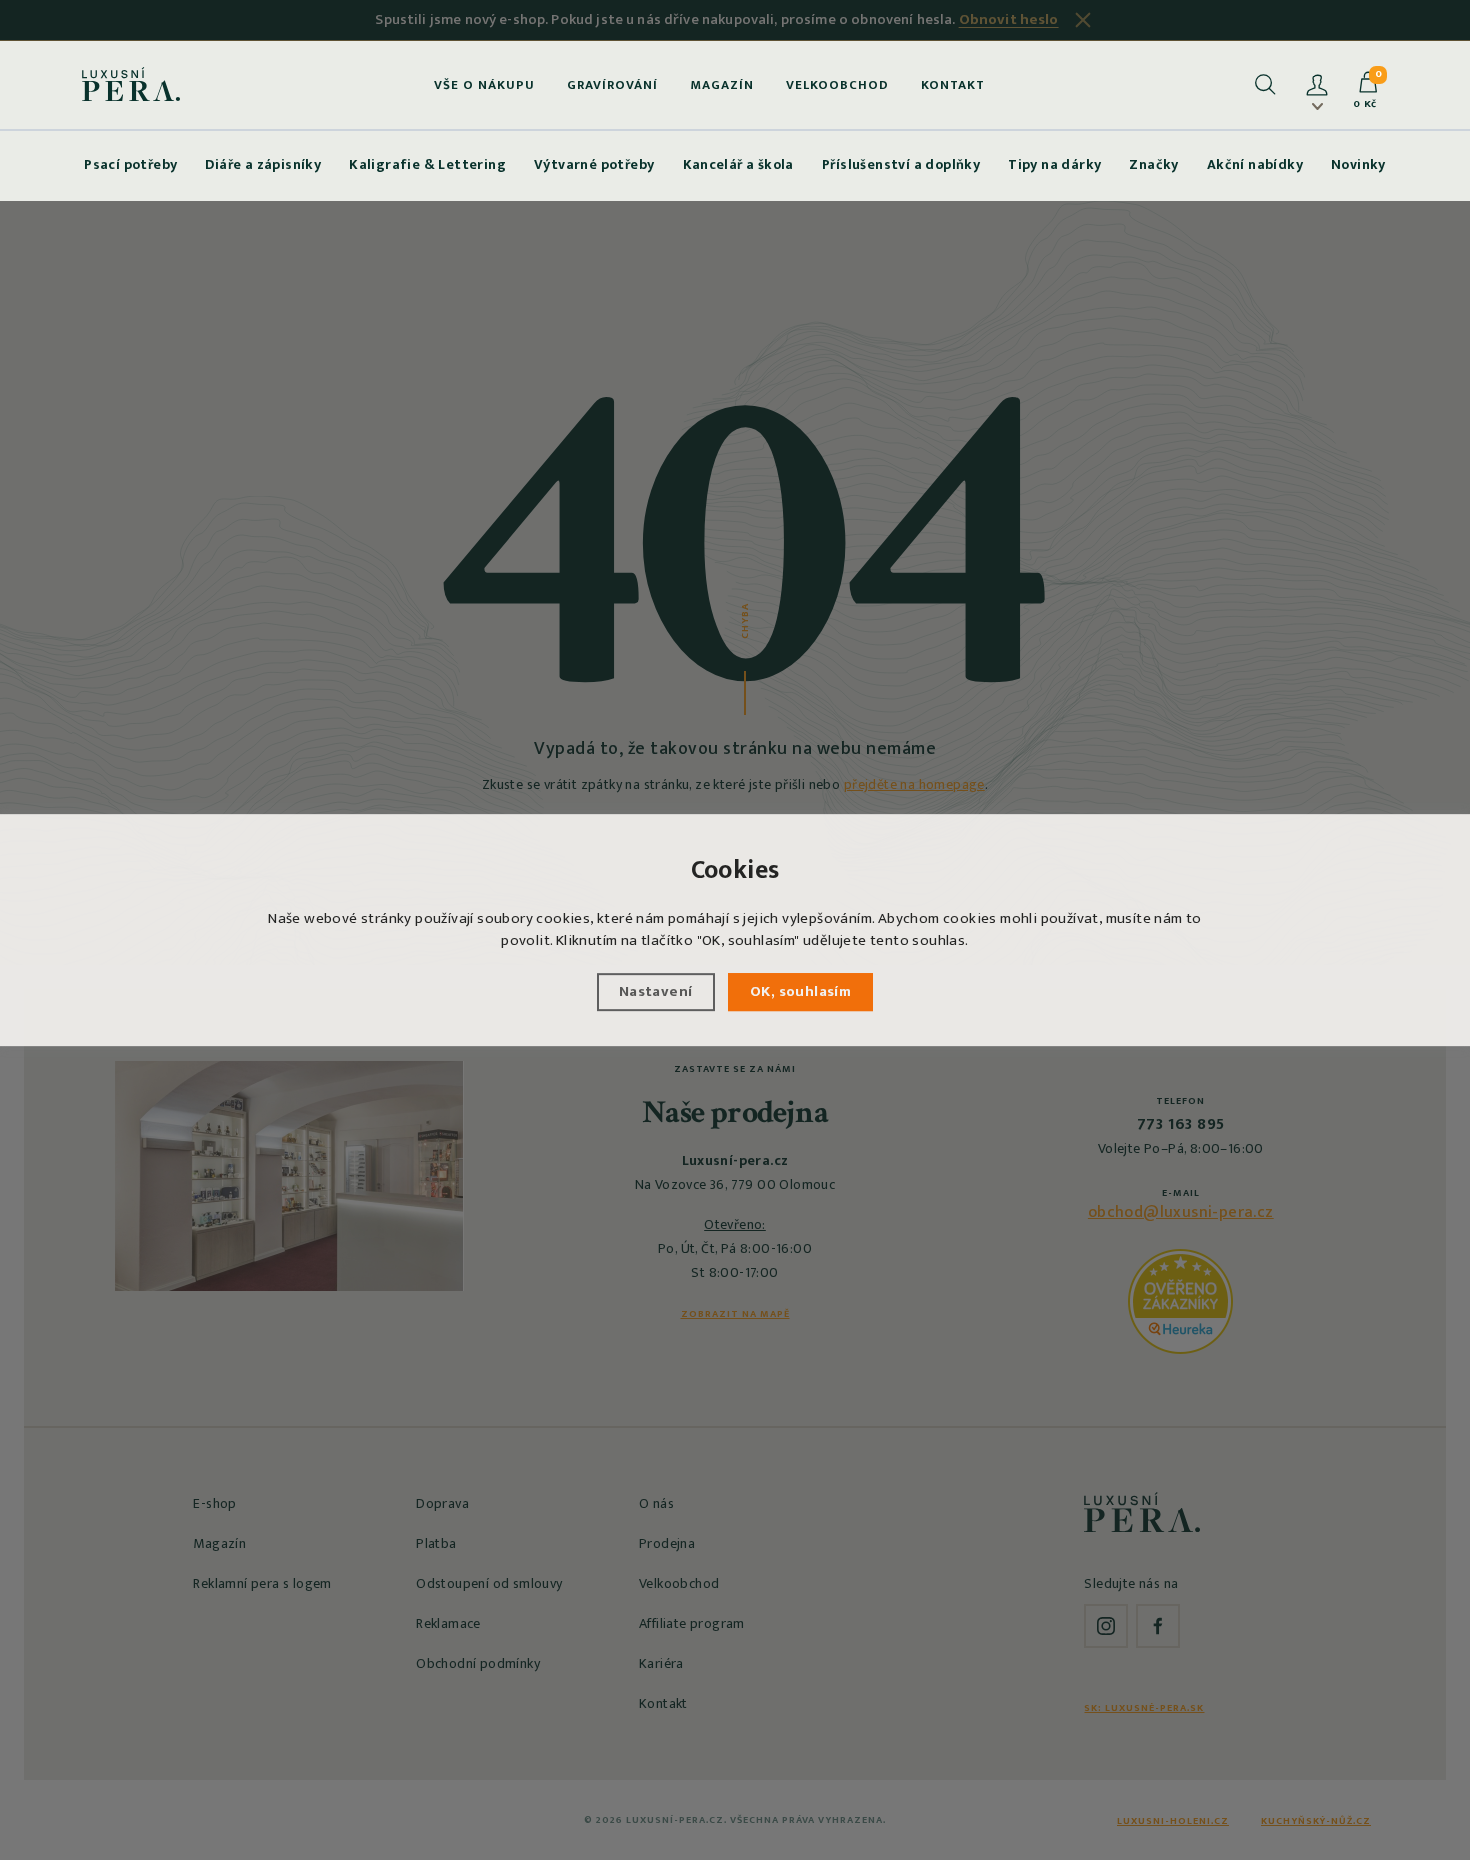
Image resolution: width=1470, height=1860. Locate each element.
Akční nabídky (1255, 164)
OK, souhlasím (800, 991)
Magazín (722, 85)
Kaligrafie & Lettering (427, 164)
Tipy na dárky (1054, 164)
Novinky (1358, 164)
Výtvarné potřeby (594, 164)
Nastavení (656, 991)
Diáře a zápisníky (263, 164)
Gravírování (612, 85)
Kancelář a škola (738, 164)
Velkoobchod (837, 85)
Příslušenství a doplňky (901, 164)
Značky (1153, 164)
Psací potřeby (130, 164)
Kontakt (953, 85)
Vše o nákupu (484, 85)
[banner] (131, 84)
